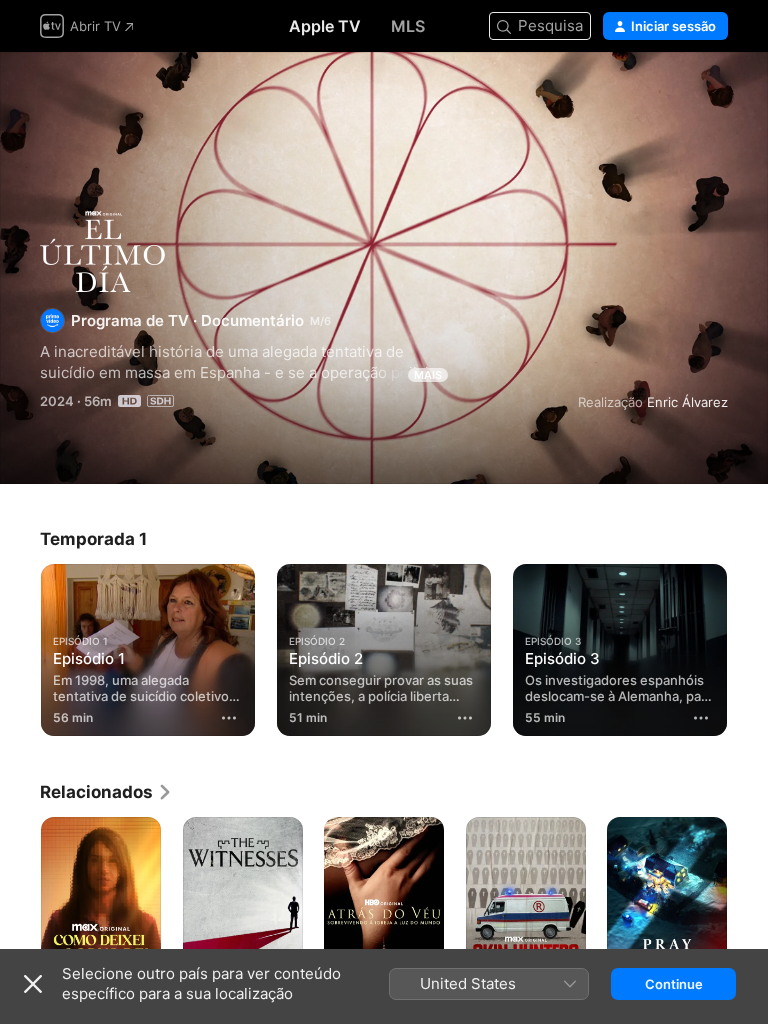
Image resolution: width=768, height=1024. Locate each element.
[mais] (229, 718)
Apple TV (325, 26)
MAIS (428, 375)
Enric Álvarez (687, 402)
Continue (674, 984)
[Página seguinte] (748, 907)
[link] (106, 792)
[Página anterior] (20, 907)
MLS (408, 26)
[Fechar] (33, 984)
